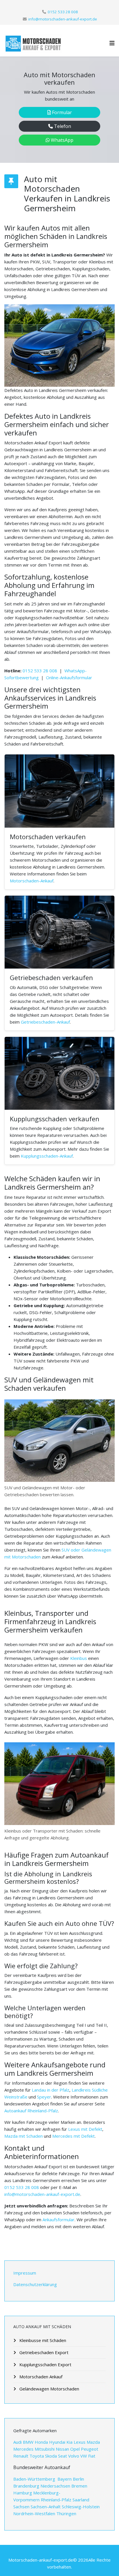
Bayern (65, 2479)
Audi (18, 2442)
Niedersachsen (55, 2486)
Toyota (37, 2456)
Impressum (25, 2273)
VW (84, 2456)
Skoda (51, 2456)
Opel (75, 2449)
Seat (63, 2456)
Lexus (80, 2442)
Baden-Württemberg (35, 2479)
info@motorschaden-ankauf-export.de (63, 19)
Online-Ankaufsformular (69, 678)
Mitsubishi (45, 2449)
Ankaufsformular (58, 2220)
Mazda (93, 2442)
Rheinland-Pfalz (56, 2500)
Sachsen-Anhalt (46, 2507)
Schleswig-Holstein (81, 2507)
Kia (69, 2442)
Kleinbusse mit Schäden (42, 2340)
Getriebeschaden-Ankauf (45, 1022)
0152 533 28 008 (63, 12)
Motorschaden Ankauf (40, 2377)
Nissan (63, 2449)
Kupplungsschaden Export (45, 2364)
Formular (61, 112)
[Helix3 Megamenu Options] (112, 43)
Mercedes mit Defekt (74, 2136)
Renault (21, 2456)
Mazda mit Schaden (24, 2136)
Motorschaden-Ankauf (32, 881)
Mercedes (24, 2449)
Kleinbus (79, 1658)
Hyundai (57, 2442)
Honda (41, 2442)
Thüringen (66, 2513)
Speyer (44, 2097)
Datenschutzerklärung (35, 2284)
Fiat (92, 2456)
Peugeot (90, 2449)
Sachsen (21, 2507)
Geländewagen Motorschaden (49, 2389)
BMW (28, 2442)
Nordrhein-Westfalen (34, 2513)
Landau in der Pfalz (51, 2090)
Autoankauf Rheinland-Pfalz (31, 2111)
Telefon (62, 126)
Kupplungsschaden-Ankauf (47, 1156)
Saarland (81, 2500)
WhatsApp (62, 140)
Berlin (78, 2479)
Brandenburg (26, 2486)
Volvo (74, 2456)
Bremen (79, 2486)
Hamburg (23, 2493)
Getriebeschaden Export (43, 2352)
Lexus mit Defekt (85, 2129)
